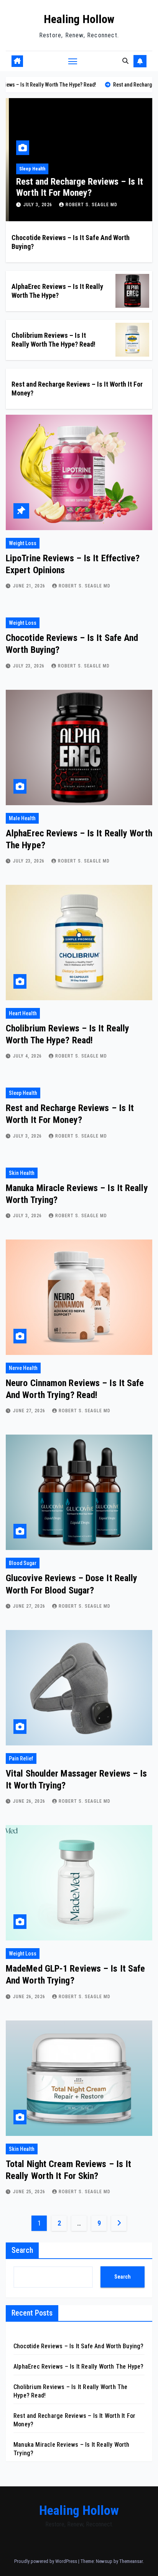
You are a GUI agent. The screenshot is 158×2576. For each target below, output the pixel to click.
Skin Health (22, 1173)
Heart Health (23, 1013)
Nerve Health (23, 1368)
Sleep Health (29, 169)
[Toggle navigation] (73, 61)
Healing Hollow (79, 19)
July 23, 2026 (30, 666)
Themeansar (131, 2561)
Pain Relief (21, 1758)
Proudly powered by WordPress (46, 2561)
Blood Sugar (23, 1563)
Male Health (22, 818)
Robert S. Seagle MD (88, 205)
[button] (125, 61)
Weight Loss (23, 543)
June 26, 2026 (30, 1801)
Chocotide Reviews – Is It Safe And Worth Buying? (79, 2346)
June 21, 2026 (30, 586)
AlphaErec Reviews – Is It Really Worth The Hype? (79, 2367)
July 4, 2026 (28, 1056)
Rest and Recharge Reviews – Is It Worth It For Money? (77, 187)
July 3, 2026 (35, 205)
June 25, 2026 (30, 2192)
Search (22, 2250)
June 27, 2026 (30, 1411)
